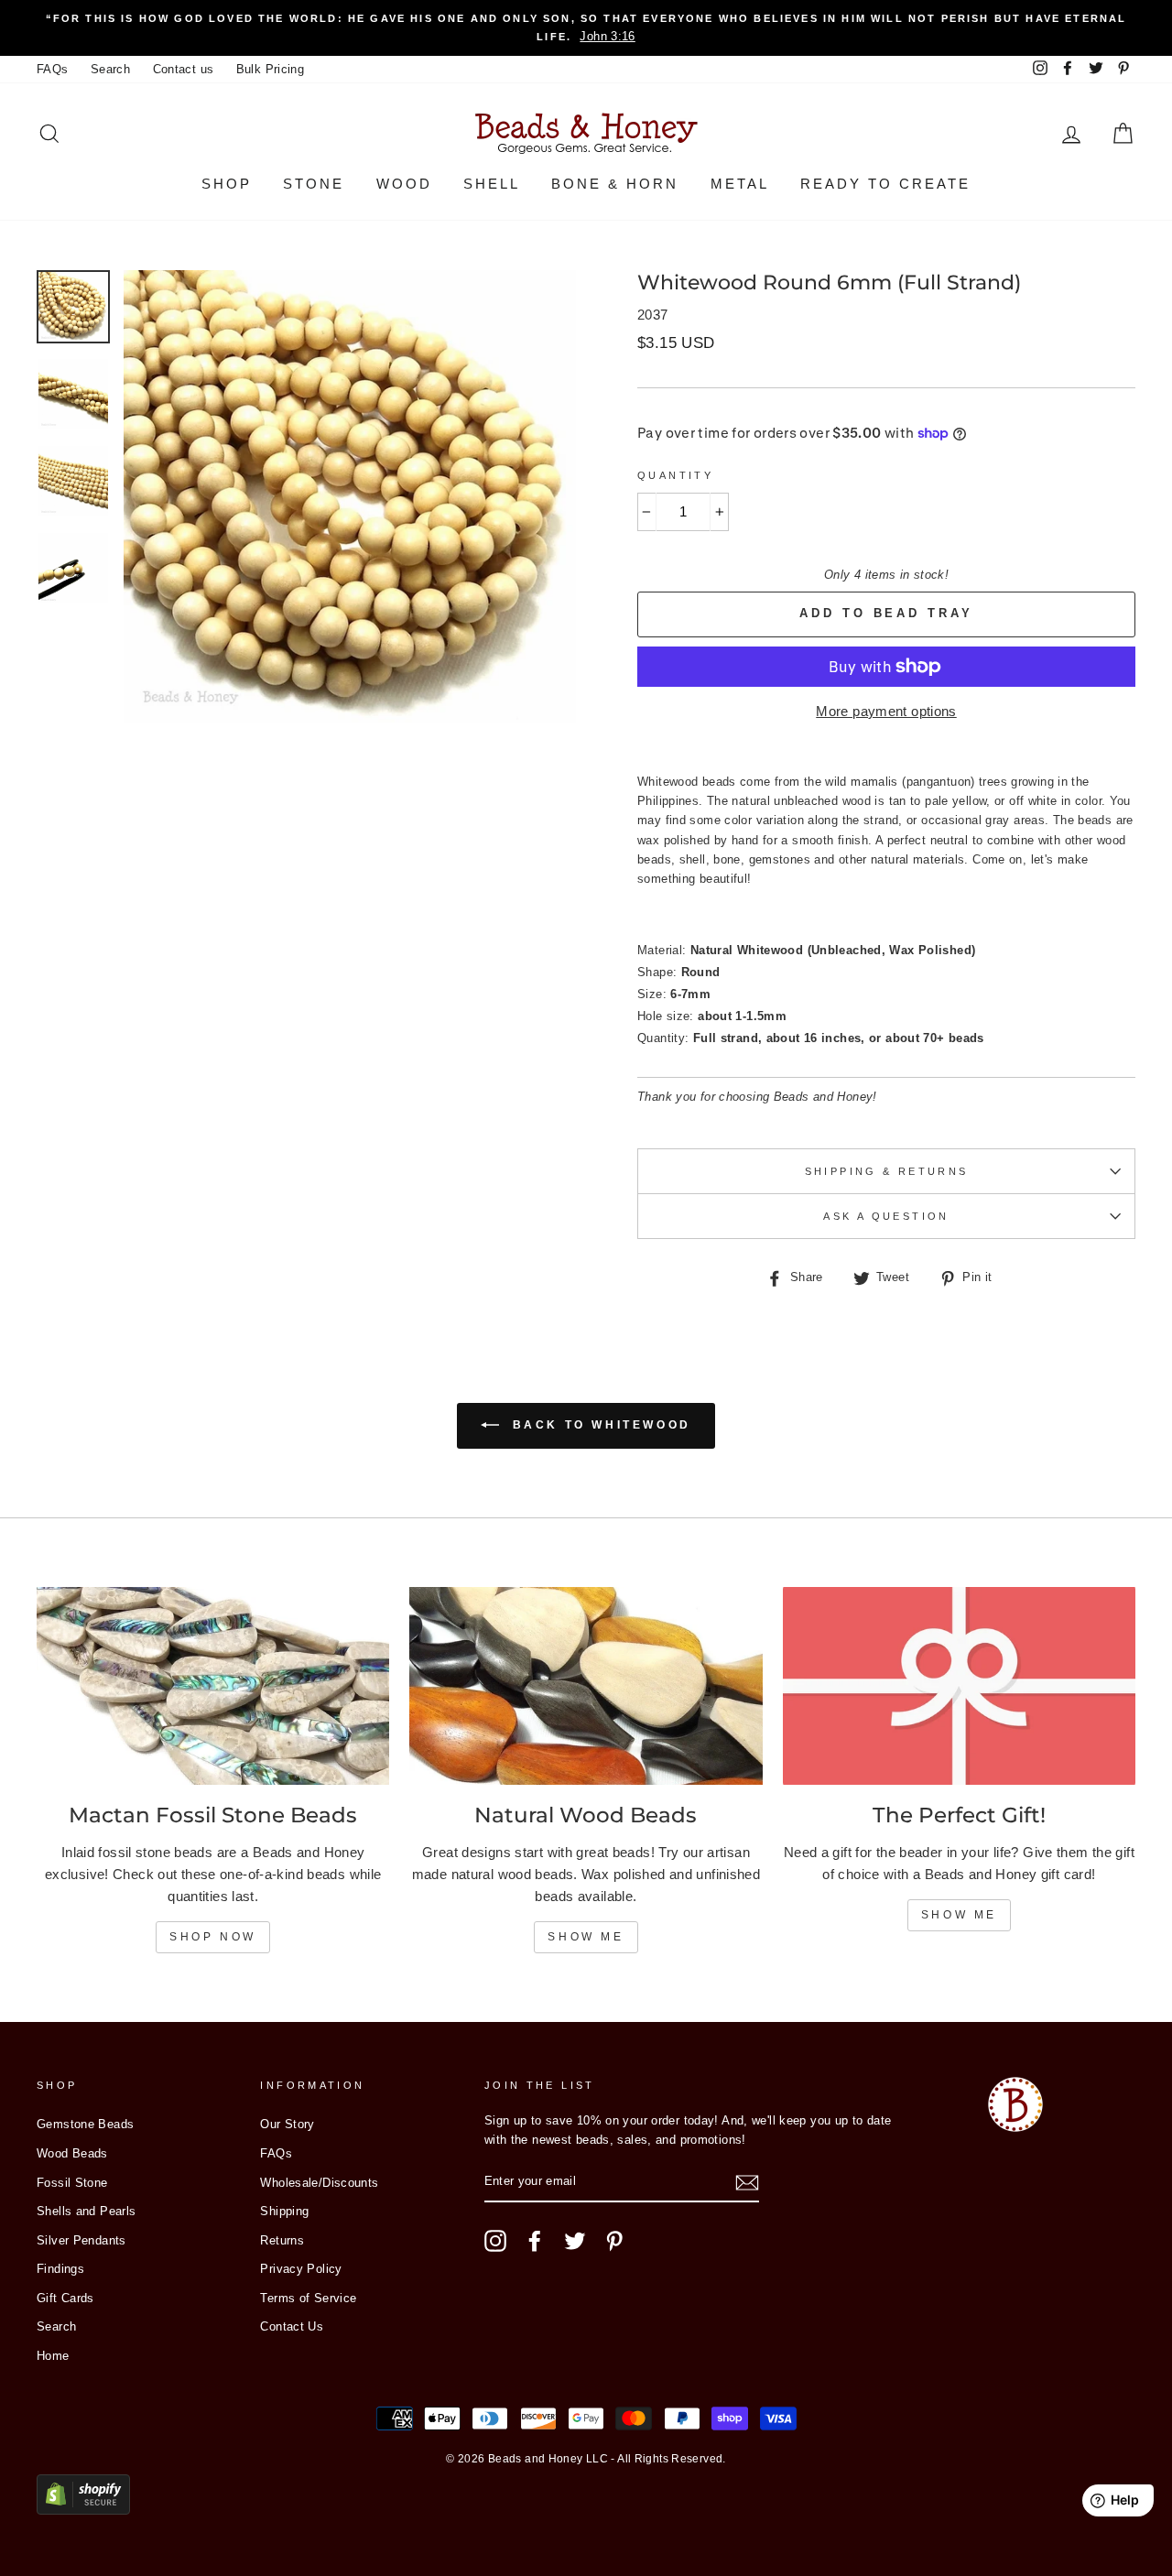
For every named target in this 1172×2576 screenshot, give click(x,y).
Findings (60, 2269)
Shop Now (213, 1937)
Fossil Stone (72, 2183)
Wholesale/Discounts (319, 2183)
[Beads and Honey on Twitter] (575, 2241)
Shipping (284, 2211)
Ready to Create (885, 184)
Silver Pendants (81, 2240)
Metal (740, 184)
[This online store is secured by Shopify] (83, 2510)
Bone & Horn (615, 184)
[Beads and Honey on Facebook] (535, 2241)
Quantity (675, 475)
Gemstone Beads (85, 2124)
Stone (314, 184)
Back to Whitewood (599, 1425)
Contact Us (292, 2326)
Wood (404, 184)
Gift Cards (65, 2298)
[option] (586, 28)
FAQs (53, 69)
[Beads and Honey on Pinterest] (614, 2241)
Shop (227, 184)
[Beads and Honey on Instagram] (495, 2241)
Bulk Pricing (271, 69)
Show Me (586, 1937)
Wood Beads (72, 2153)
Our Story (287, 2124)
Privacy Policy (301, 2269)
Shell (492, 184)
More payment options (886, 711)
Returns (282, 2240)
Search (110, 69)
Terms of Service (308, 2298)
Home (53, 2356)
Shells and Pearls (86, 2211)
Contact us (184, 69)
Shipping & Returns (887, 1171)
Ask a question (886, 1216)
